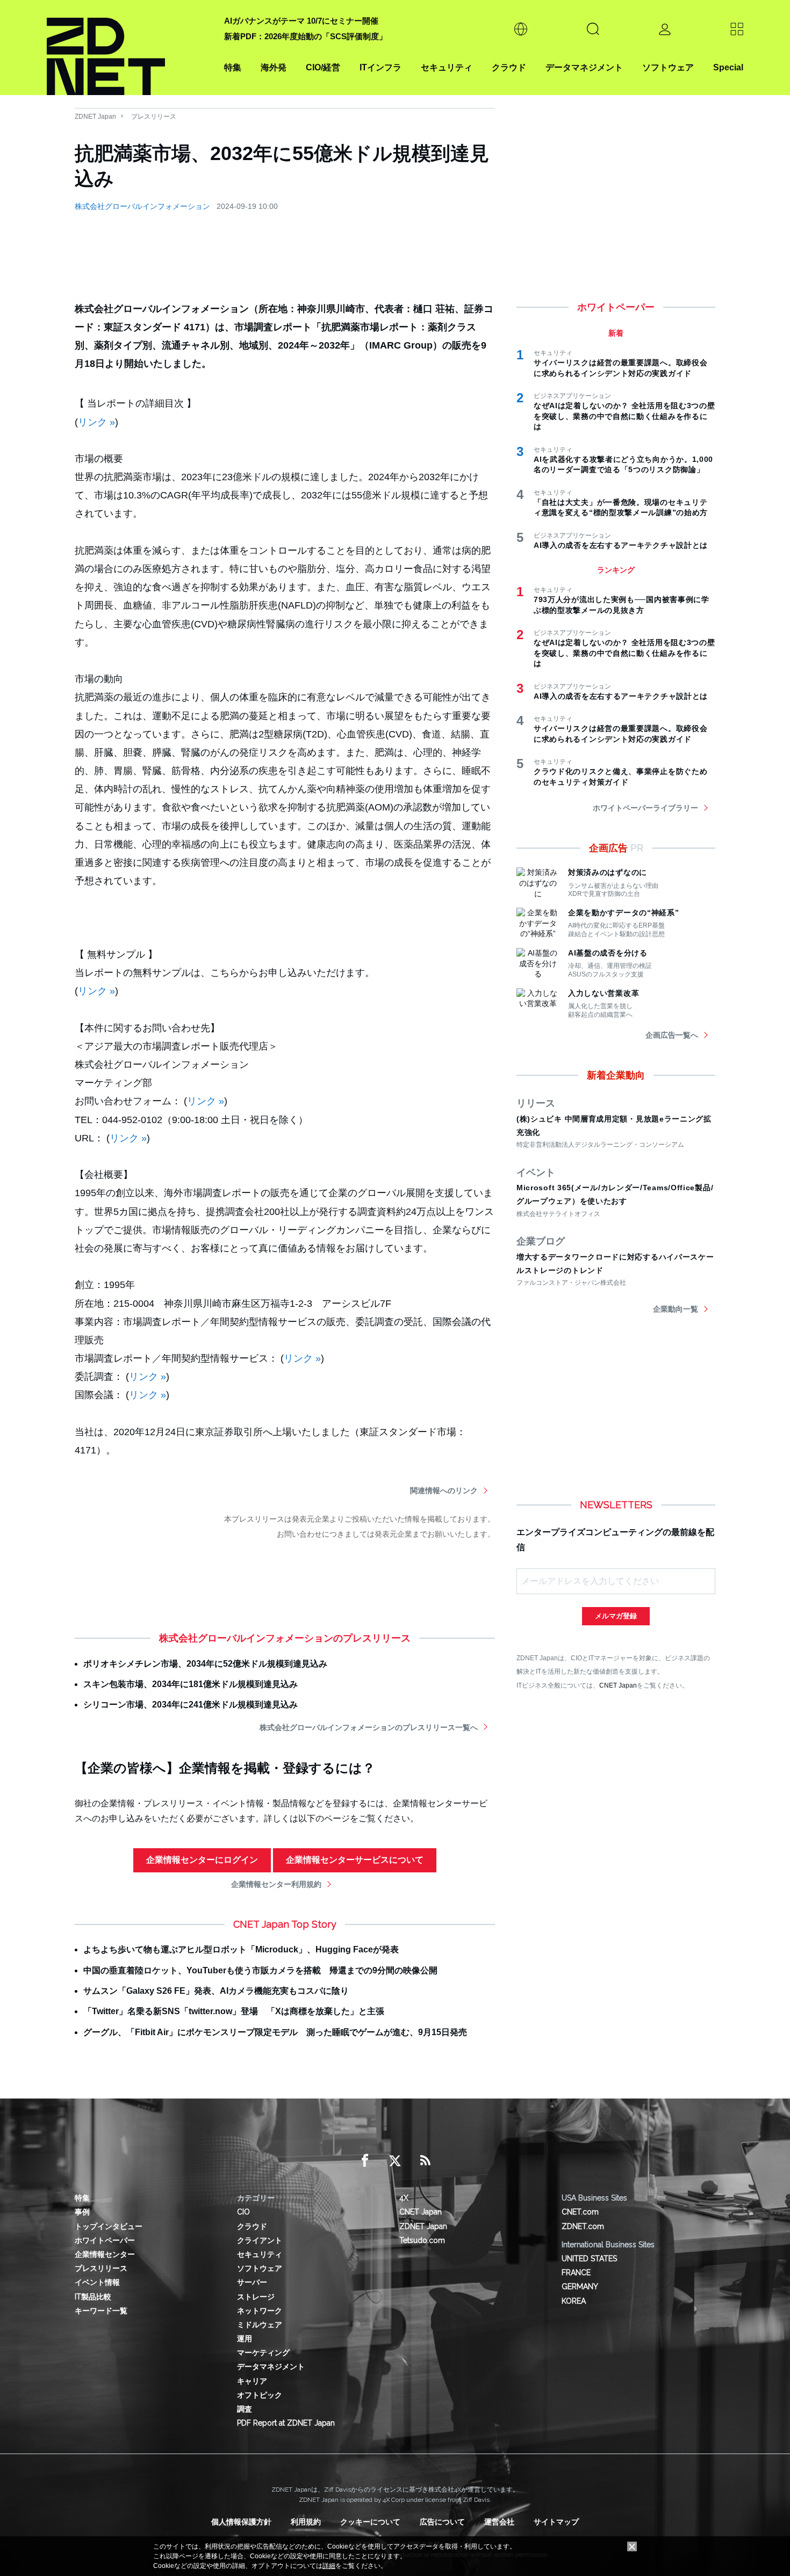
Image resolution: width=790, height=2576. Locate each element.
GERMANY (580, 2286)
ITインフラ (380, 67)
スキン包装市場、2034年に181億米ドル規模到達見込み (191, 1684)
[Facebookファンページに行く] (365, 2161)
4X (404, 2198)
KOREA (574, 2301)
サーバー (252, 2282)
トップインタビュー (109, 2226)
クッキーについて (370, 2522)
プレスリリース (154, 117)
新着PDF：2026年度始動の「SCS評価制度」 (306, 36)
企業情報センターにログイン (202, 1860)
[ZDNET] (129, 48)
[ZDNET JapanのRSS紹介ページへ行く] (425, 2161)
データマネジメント (584, 67)
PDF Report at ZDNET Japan (286, 2423)
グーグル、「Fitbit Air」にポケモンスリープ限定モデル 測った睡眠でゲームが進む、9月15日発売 (275, 2032)
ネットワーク (260, 2311)
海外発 (274, 67)
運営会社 (499, 2522)
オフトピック (260, 2395)
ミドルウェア (260, 2325)
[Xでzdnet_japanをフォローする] (395, 2161)
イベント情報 (97, 2282)
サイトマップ (556, 2522)
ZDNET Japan (95, 117)
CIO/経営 (323, 67)
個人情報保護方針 (241, 2522)
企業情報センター (105, 2254)
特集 (233, 67)
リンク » (96, 422)
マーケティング (263, 2353)
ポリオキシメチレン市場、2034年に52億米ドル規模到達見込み (205, 1664)
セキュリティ (447, 67)
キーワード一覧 (101, 2311)
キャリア (252, 2381)
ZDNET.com (583, 2226)
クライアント (260, 2240)
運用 (245, 2339)
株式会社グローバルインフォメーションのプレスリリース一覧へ (369, 1727)
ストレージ (256, 2297)
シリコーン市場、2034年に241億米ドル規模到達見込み (191, 1705)
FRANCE (576, 2273)
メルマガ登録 (616, 1616)
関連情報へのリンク (444, 1490)
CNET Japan (618, 1685)
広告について (442, 2522)
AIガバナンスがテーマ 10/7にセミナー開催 (301, 21)
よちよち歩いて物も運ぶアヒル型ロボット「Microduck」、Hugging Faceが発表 (241, 1949)
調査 (245, 2409)
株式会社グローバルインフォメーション (142, 206)
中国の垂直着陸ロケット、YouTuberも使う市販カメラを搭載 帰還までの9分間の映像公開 (260, 1970)
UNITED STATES (589, 2259)
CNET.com (580, 2212)
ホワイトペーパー (105, 2240)
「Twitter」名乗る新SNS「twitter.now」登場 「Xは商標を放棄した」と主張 (234, 2011)
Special (728, 67)
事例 (82, 2212)
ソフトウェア (668, 67)
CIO (243, 2212)
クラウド (509, 67)
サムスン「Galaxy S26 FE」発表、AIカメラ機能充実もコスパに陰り (216, 1991)
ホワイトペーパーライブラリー (645, 808)
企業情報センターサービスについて (355, 1860)
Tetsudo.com (422, 2240)
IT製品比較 (93, 2297)
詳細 (329, 2566)
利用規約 (306, 2522)
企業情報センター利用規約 (276, 1884)
